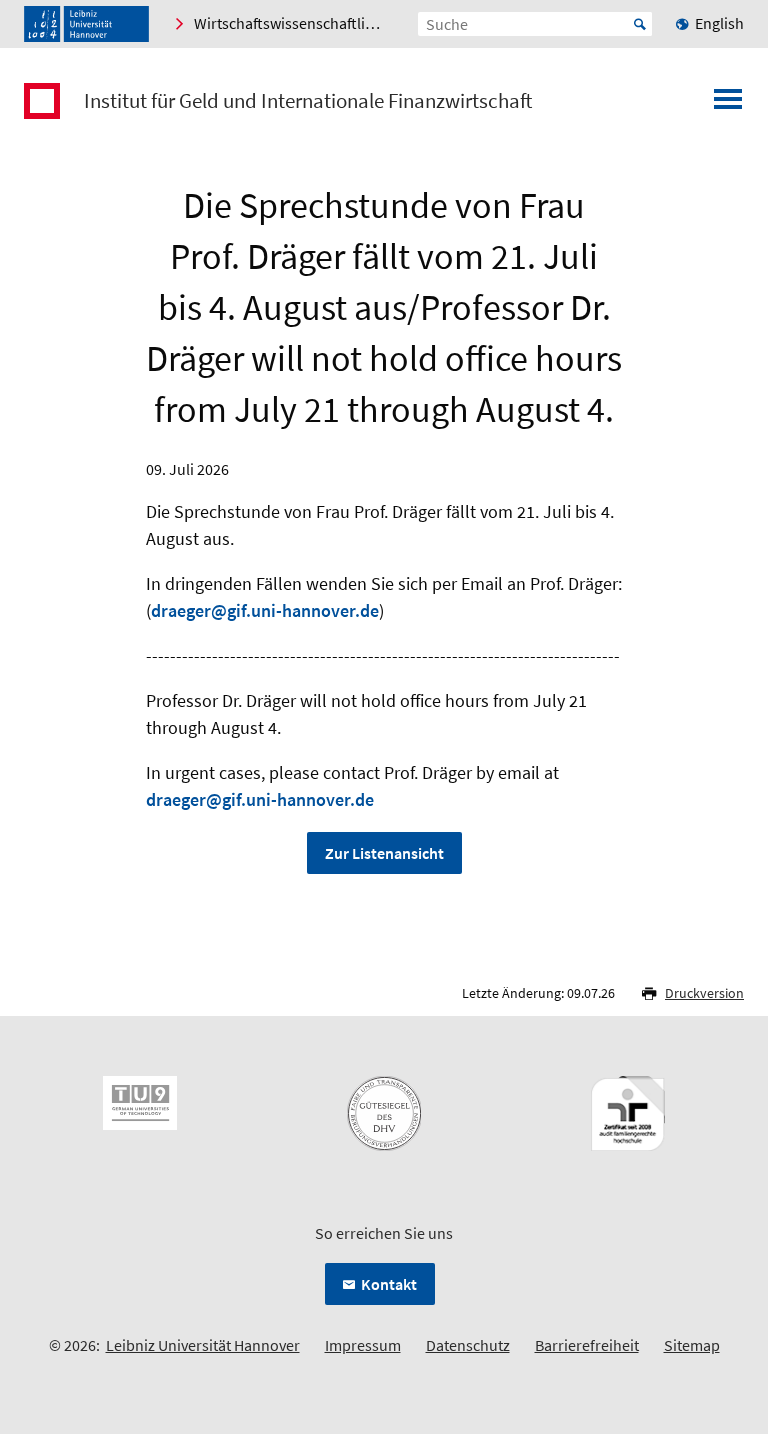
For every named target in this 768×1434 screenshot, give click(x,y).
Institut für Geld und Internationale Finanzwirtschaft (308, 101)
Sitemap (692, 1345)
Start (640, 24)
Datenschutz (468, 1345)
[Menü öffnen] (728, 105)
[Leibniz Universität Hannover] (86, 24)
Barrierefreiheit (587, 1345)
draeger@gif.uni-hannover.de (265, 610)
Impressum (363, 1345)
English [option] (719, 23)
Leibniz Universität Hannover (203, 1345)
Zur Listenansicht (384, 853)
